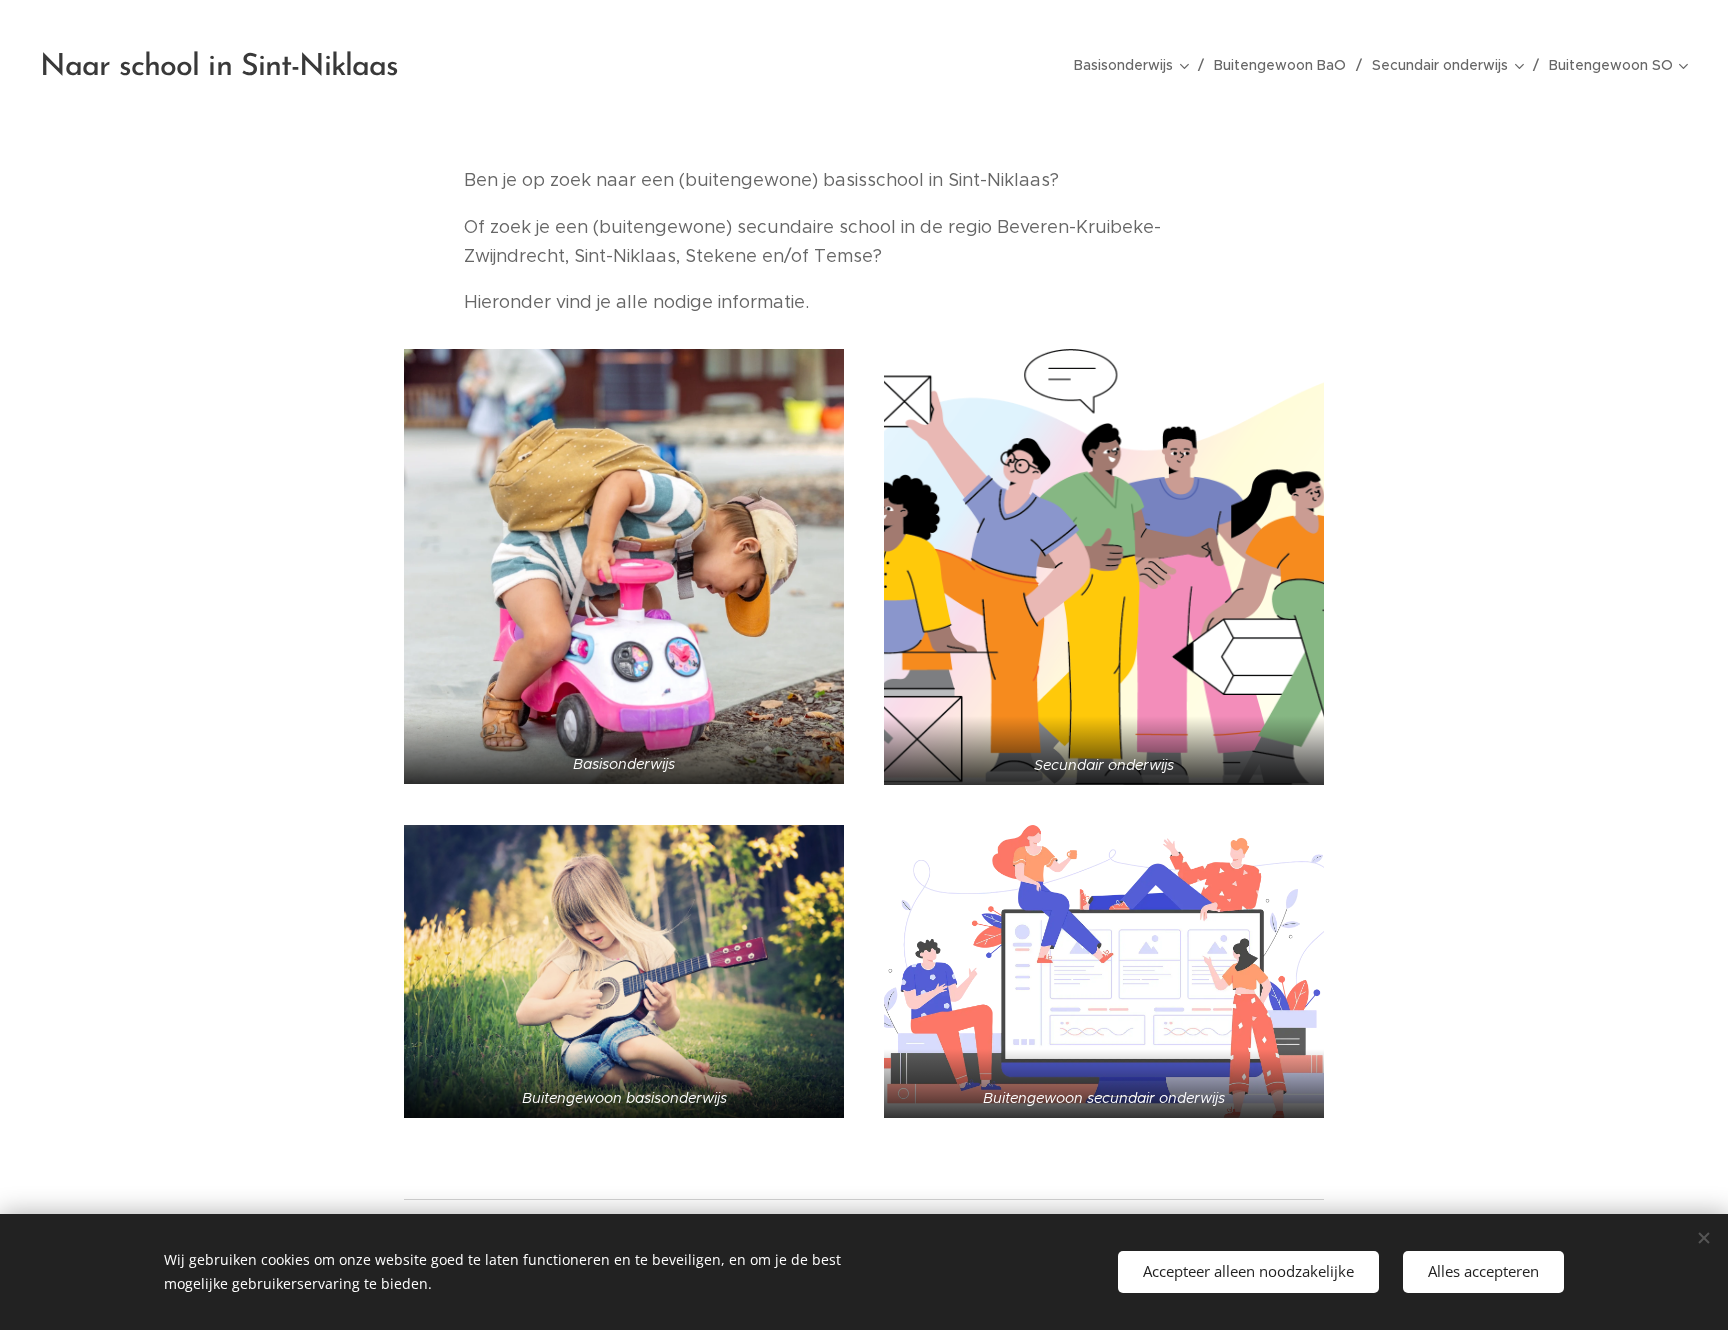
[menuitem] (1136, 65)
